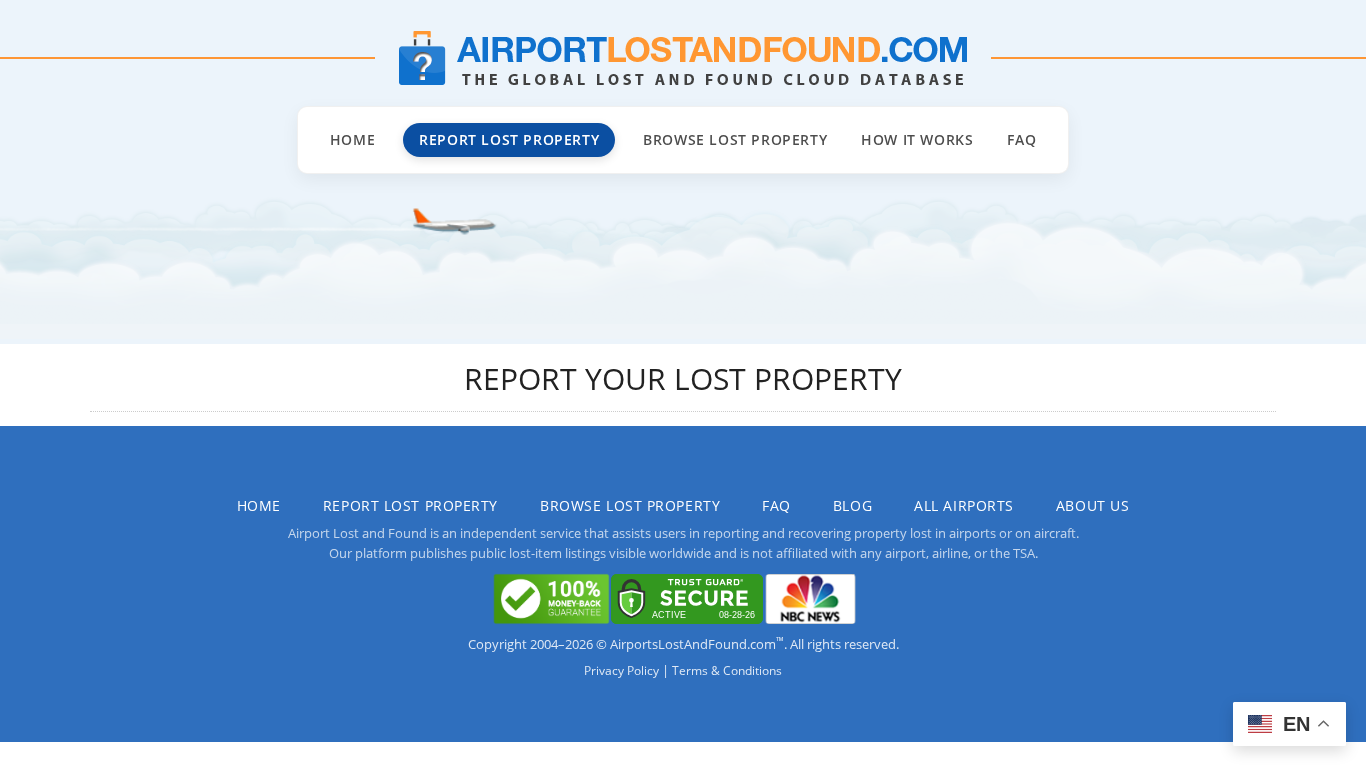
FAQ (1021, 139)
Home (352, 139)
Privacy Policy (621, 670)
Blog (852, 505)
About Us (1092, 505)
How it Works (917, 139)
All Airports (964, 505)
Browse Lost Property (735, 139)
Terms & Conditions (727, 670)
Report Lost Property (509, 139)
